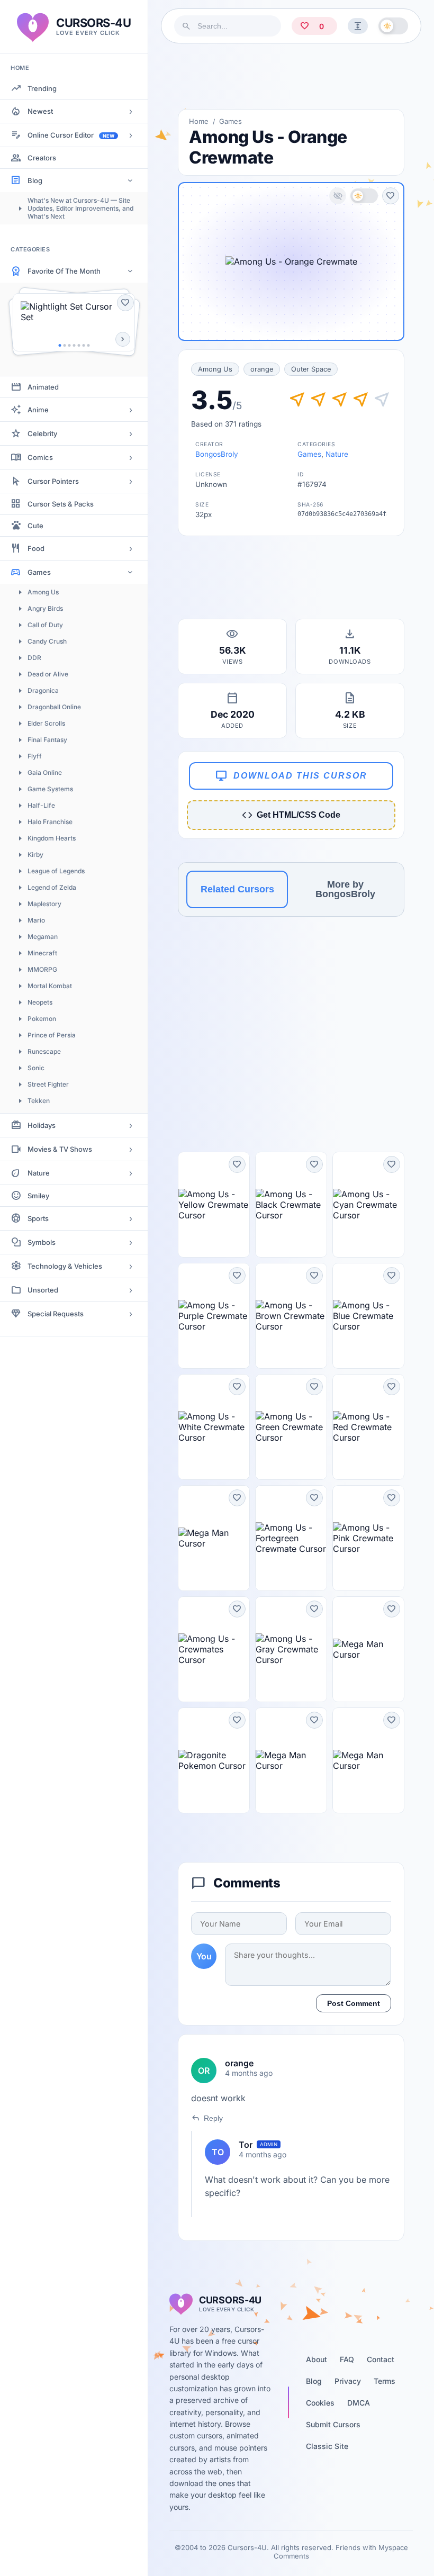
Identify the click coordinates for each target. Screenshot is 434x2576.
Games (39, 572)
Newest (40, 111)
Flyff (35, 756)
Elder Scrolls (46, 723)
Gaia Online (45, 772)
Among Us (43, 592)
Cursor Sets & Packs (61, 504)
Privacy (348, 2381)
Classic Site (327, 2446)
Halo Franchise (50, 822)
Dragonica (43, 690)
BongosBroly (217, 454)
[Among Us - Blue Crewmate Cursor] (368, 1316)
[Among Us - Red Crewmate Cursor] (368, 1427)
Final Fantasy (47, 740)
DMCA (359, 2403)
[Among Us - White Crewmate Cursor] (214, 1427)
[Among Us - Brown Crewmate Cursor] (291, 1316)
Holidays (42, 1125)
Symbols (42, 1242)
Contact (381, 2359)
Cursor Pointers (53, 481)
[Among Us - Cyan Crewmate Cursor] (368, 1205)
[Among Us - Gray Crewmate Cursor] (291, 1649)
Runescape (44, 1051)
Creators (42, 158)
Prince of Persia (52, 1035)
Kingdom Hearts (52, 838)
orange (262, 369)
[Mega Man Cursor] (214, 1538)
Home (199, 121)
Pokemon (42, 1019)
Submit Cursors (333, 2424)
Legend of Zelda (52, 887)
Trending (42, 88)
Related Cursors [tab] (237, 889)
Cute (35, 526)
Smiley (38, 1196)
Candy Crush (47, 641)
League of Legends (56, 871)
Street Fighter (48, 1084)
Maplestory (44, 904)
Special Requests (56, 1314)
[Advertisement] (291, 76)
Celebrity (42, 433)
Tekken (39, 1101)
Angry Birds (45, 608)
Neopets (40, 1002)
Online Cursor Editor (71, 135)
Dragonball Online (54, 707)
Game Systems (50, 789)
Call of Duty (45, 625)
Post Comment (354, 2003)
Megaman (43, 937)
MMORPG (42, 969)
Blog (35, 180)
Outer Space (311, 369)
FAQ (347, 2359)
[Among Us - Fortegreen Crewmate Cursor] (291, 1538)
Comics (40, 457)
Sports (38, 1218)
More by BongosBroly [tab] (345, 889)
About (317, 2359)
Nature (39, 1173)
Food (36, 548)
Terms (385, 2381)
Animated (43, 387)
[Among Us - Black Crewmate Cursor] (291, 1205)
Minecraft (42, 953)
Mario (36, 920)
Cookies (320, 2403)
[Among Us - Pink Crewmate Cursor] (368, 1538)
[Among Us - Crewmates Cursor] (214, 1649)
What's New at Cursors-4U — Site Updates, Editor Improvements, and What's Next (80, 208)
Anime (38, 410)
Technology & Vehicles (65, 1266)
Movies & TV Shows (60, 1149)
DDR (34, 658)
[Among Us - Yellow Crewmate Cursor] (214, 1205)
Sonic (36, 1068)
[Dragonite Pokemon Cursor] (214, 1760)
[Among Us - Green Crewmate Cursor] (291, 1427)
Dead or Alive (48, 674)
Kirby (35, 855)
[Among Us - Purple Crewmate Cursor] (214, 1316)
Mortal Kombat (50, 986)
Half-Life (41, 805)
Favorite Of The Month (64, 271)
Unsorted (43, 1290)
